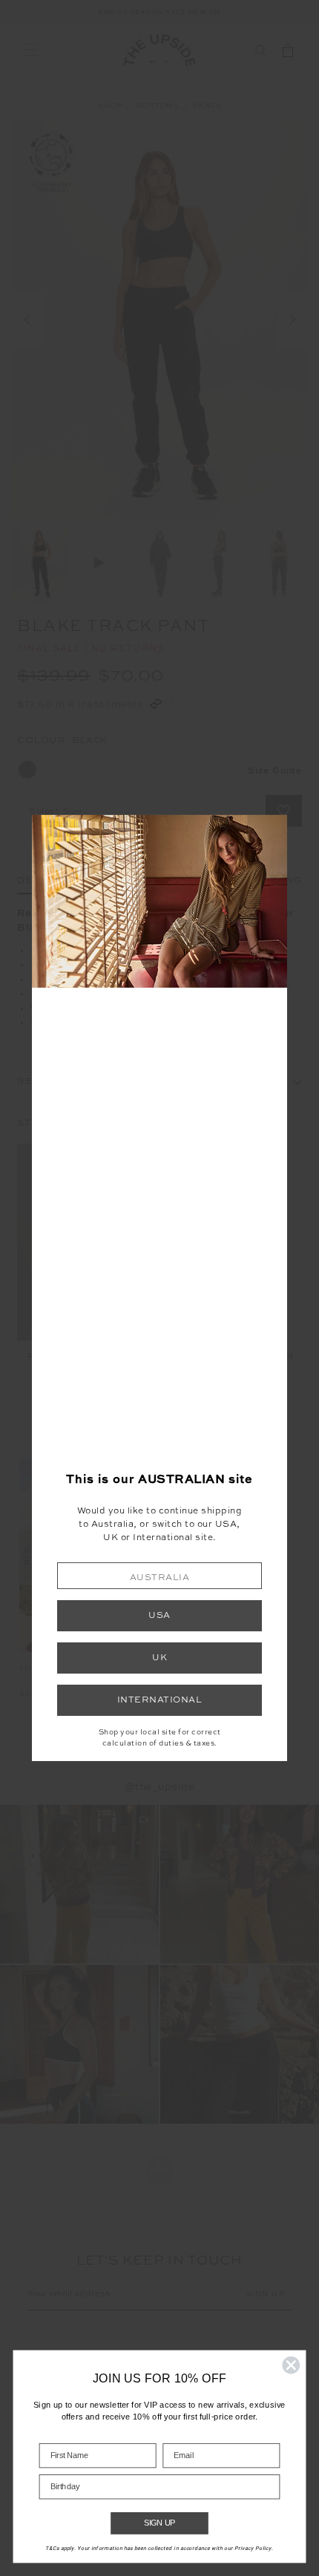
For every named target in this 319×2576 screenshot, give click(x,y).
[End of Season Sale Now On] (159, 13)
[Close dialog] (291, 2365)
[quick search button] (261, 50)
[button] (159, 1575)
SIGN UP (160, 2523)
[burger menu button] (31, 50)
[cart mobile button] (288, 50)
